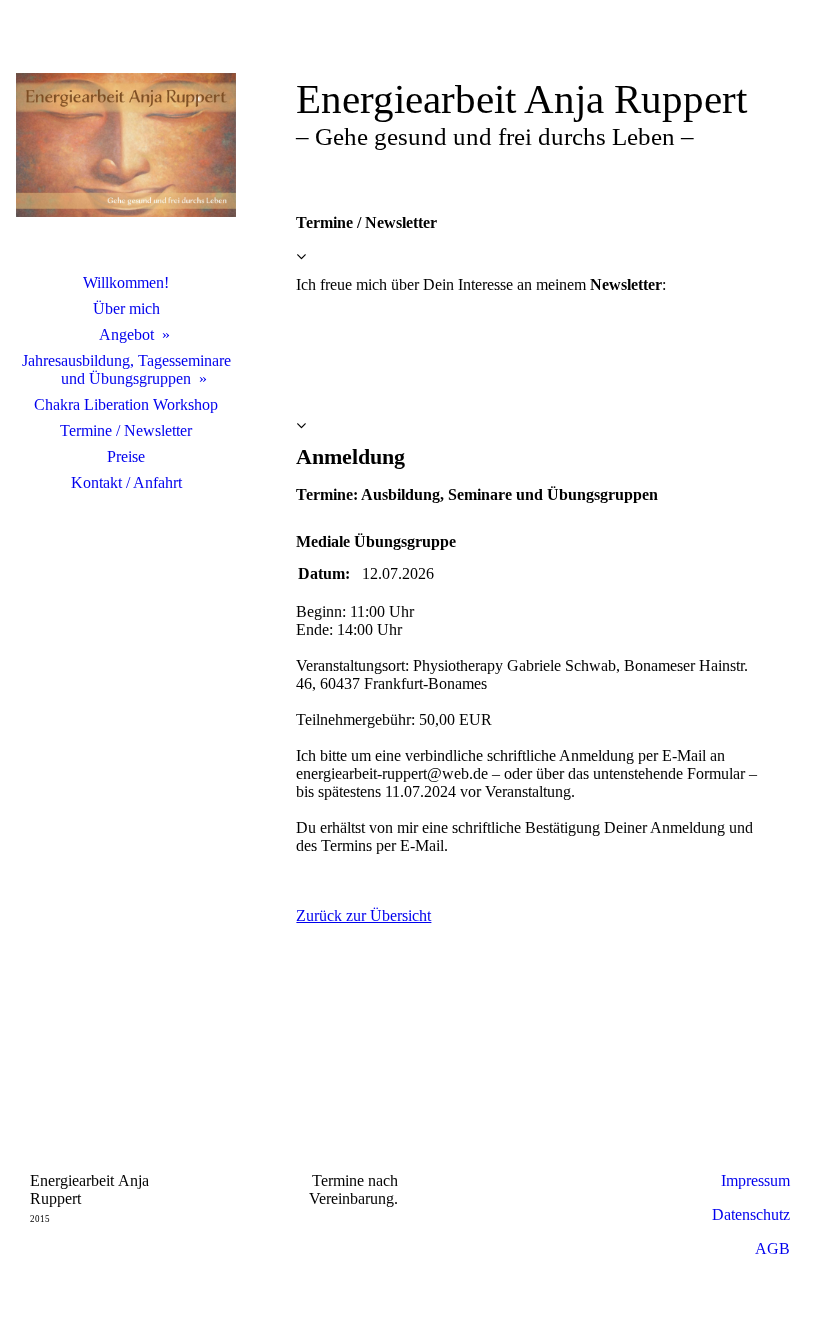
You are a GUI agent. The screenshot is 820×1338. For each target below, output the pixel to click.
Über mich (126, 308)
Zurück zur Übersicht (363, 915)
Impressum (755, 1180)
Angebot (126, 334)
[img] (126, 145)
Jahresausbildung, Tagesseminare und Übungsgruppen (126, 369)
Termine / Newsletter (126, 430)
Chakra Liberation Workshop (126, 404)
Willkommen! (126, 282)
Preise (126, 456)
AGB (772, 1248)
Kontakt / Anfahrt (126, 482)
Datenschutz (751, 1214)
